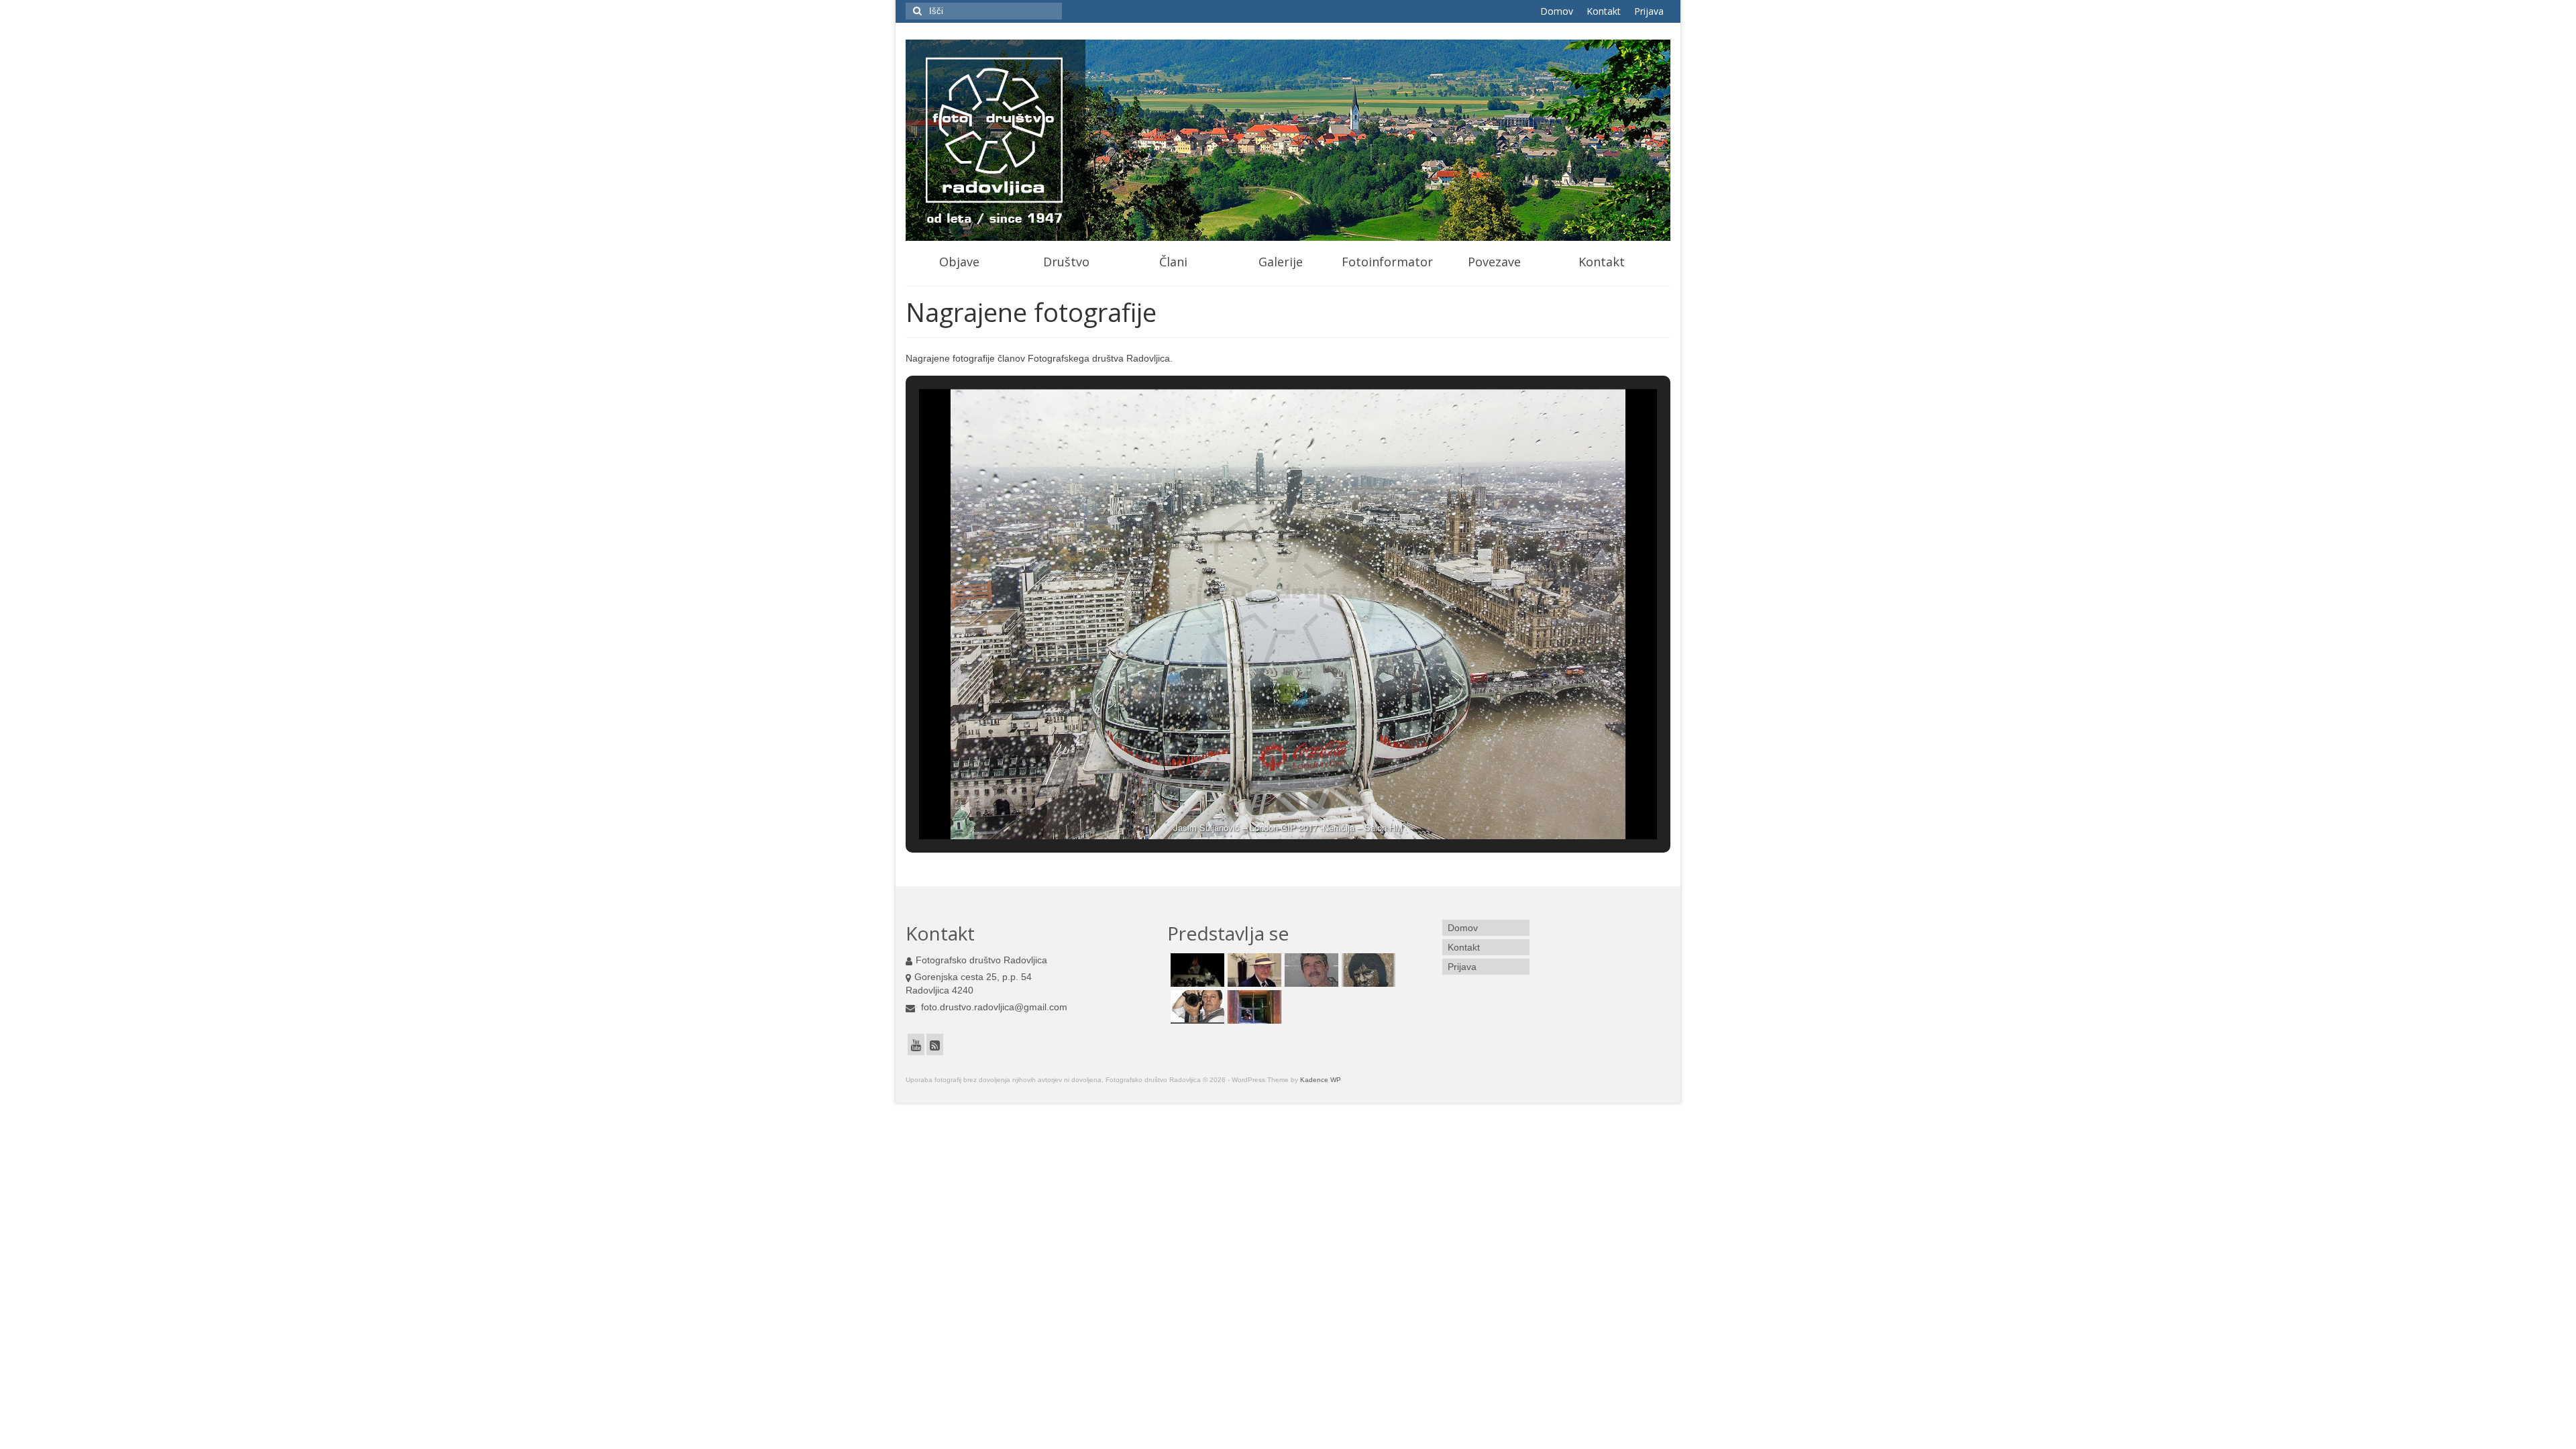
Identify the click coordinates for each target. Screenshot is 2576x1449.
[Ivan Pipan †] (1253, 970)
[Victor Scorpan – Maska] (1196, 970)
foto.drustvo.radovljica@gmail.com (993, 1007)
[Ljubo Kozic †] (1367, 970)
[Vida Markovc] (1253, 1007)
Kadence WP (1321, 1080)
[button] (1257, 804)
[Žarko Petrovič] (1196, 1007)
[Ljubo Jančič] (1310, 970)
